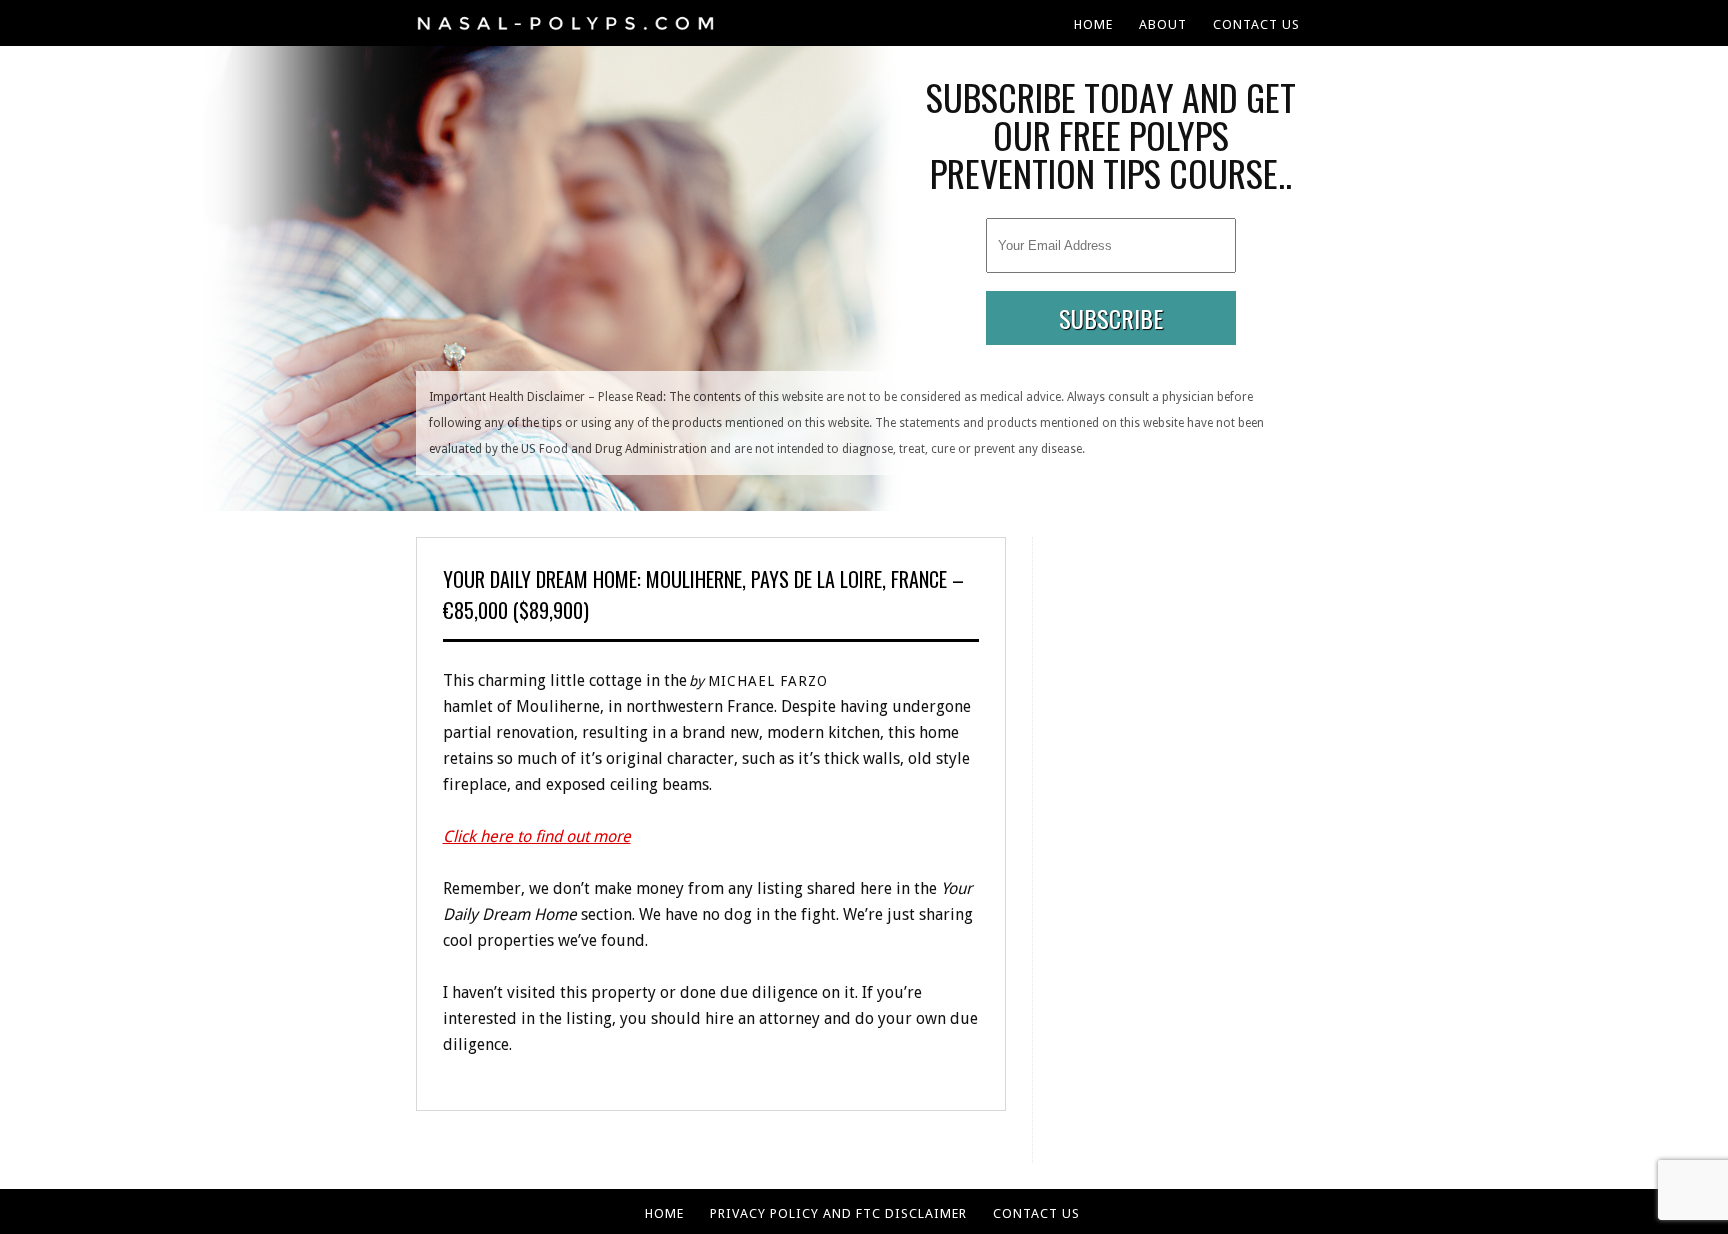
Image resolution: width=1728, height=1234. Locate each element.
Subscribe (1111, 318)
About (1163, 24)
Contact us (1256, 24)
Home (1093, 24)
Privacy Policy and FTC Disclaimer (838, 1213)
